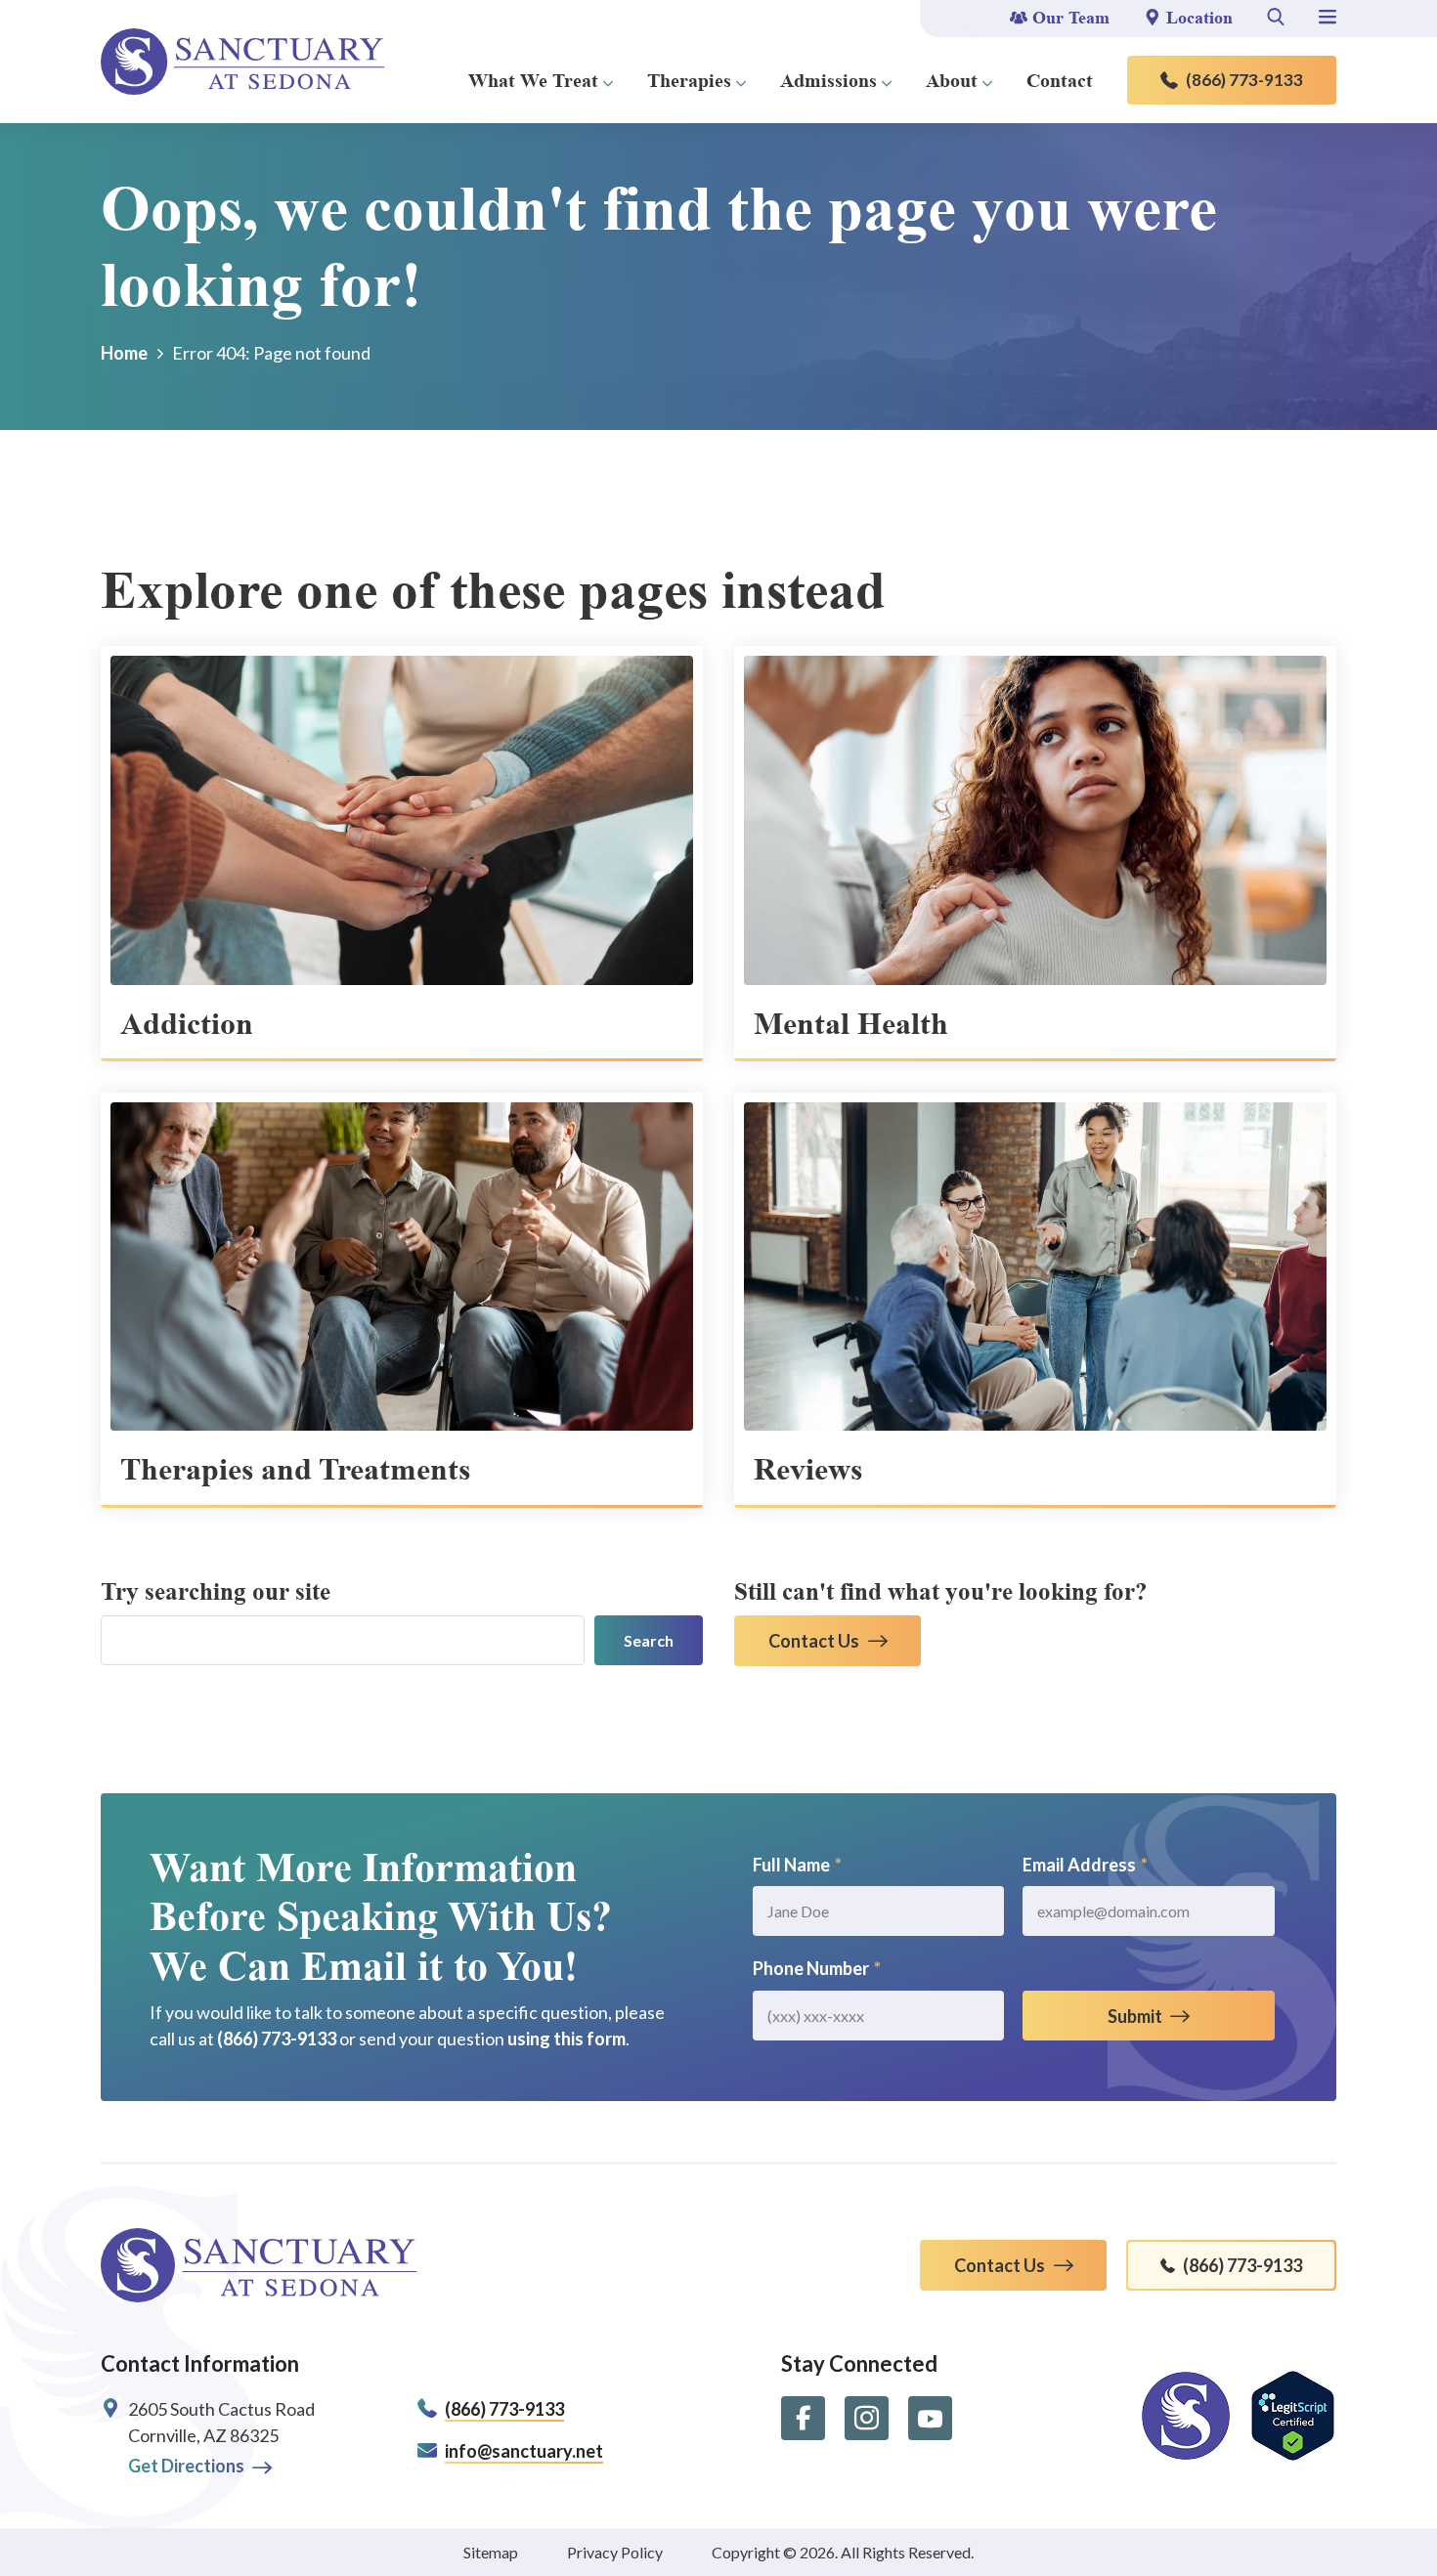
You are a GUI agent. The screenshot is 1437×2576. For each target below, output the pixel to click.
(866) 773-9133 (1244, 80)
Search (649, 1640)
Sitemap (491, 2552)
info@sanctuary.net (524, 2451)
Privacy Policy (615, 2552)
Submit (1135, 2016)
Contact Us (814, 1641)
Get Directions (186, 2466)
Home (124, 353)
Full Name (797, 1865)
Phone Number (817, 1968)
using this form (566, 2039)
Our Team (1071, 18)
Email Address (1085, 1865)
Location (1199, 18)
